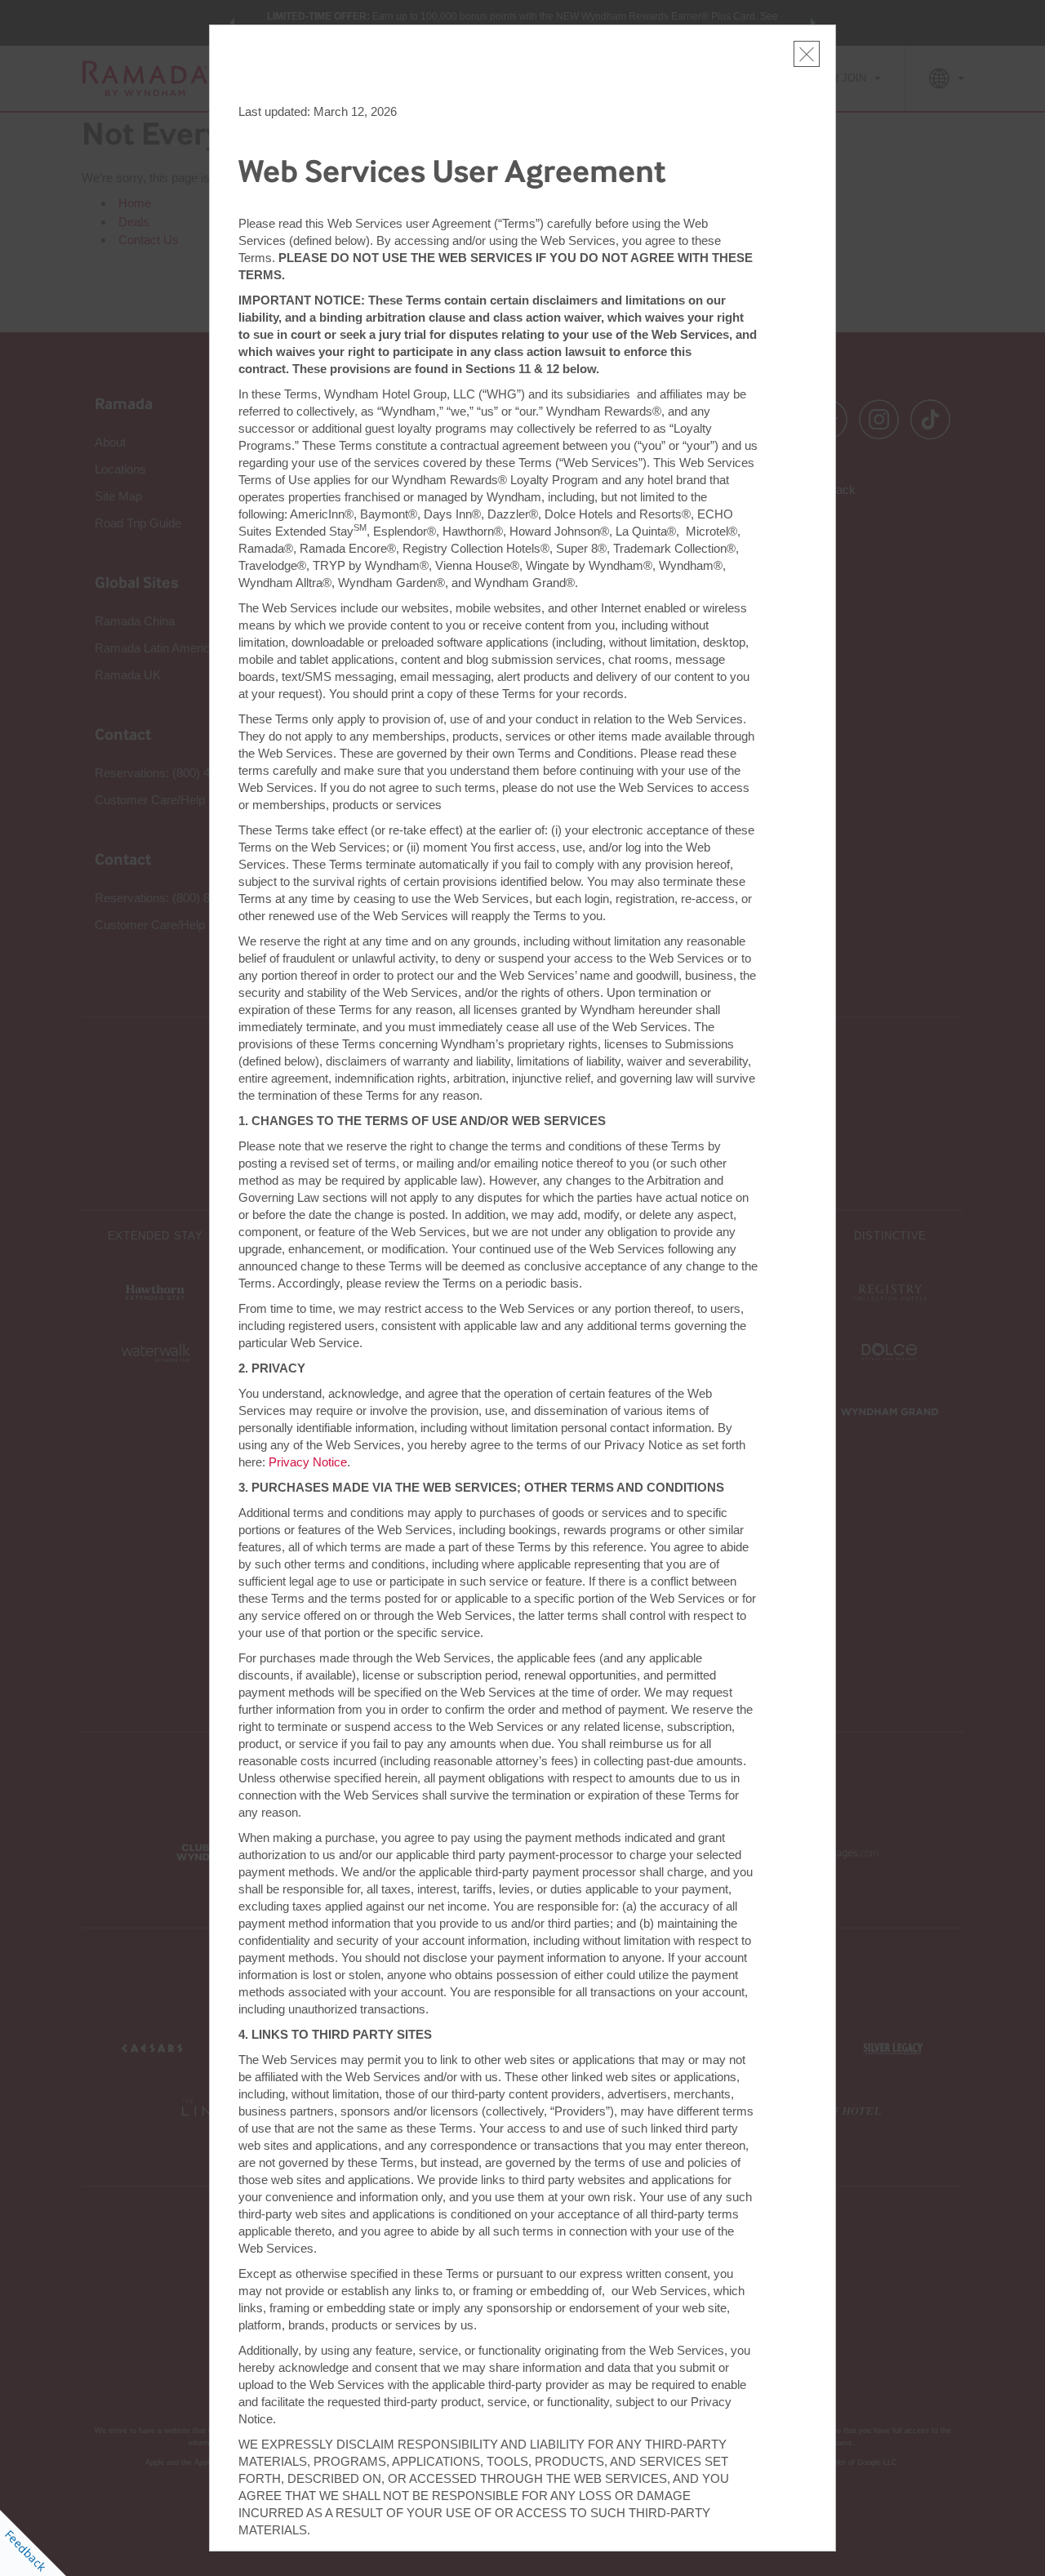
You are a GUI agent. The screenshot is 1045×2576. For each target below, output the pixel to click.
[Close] (807, 54)
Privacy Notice (308, 1462)
